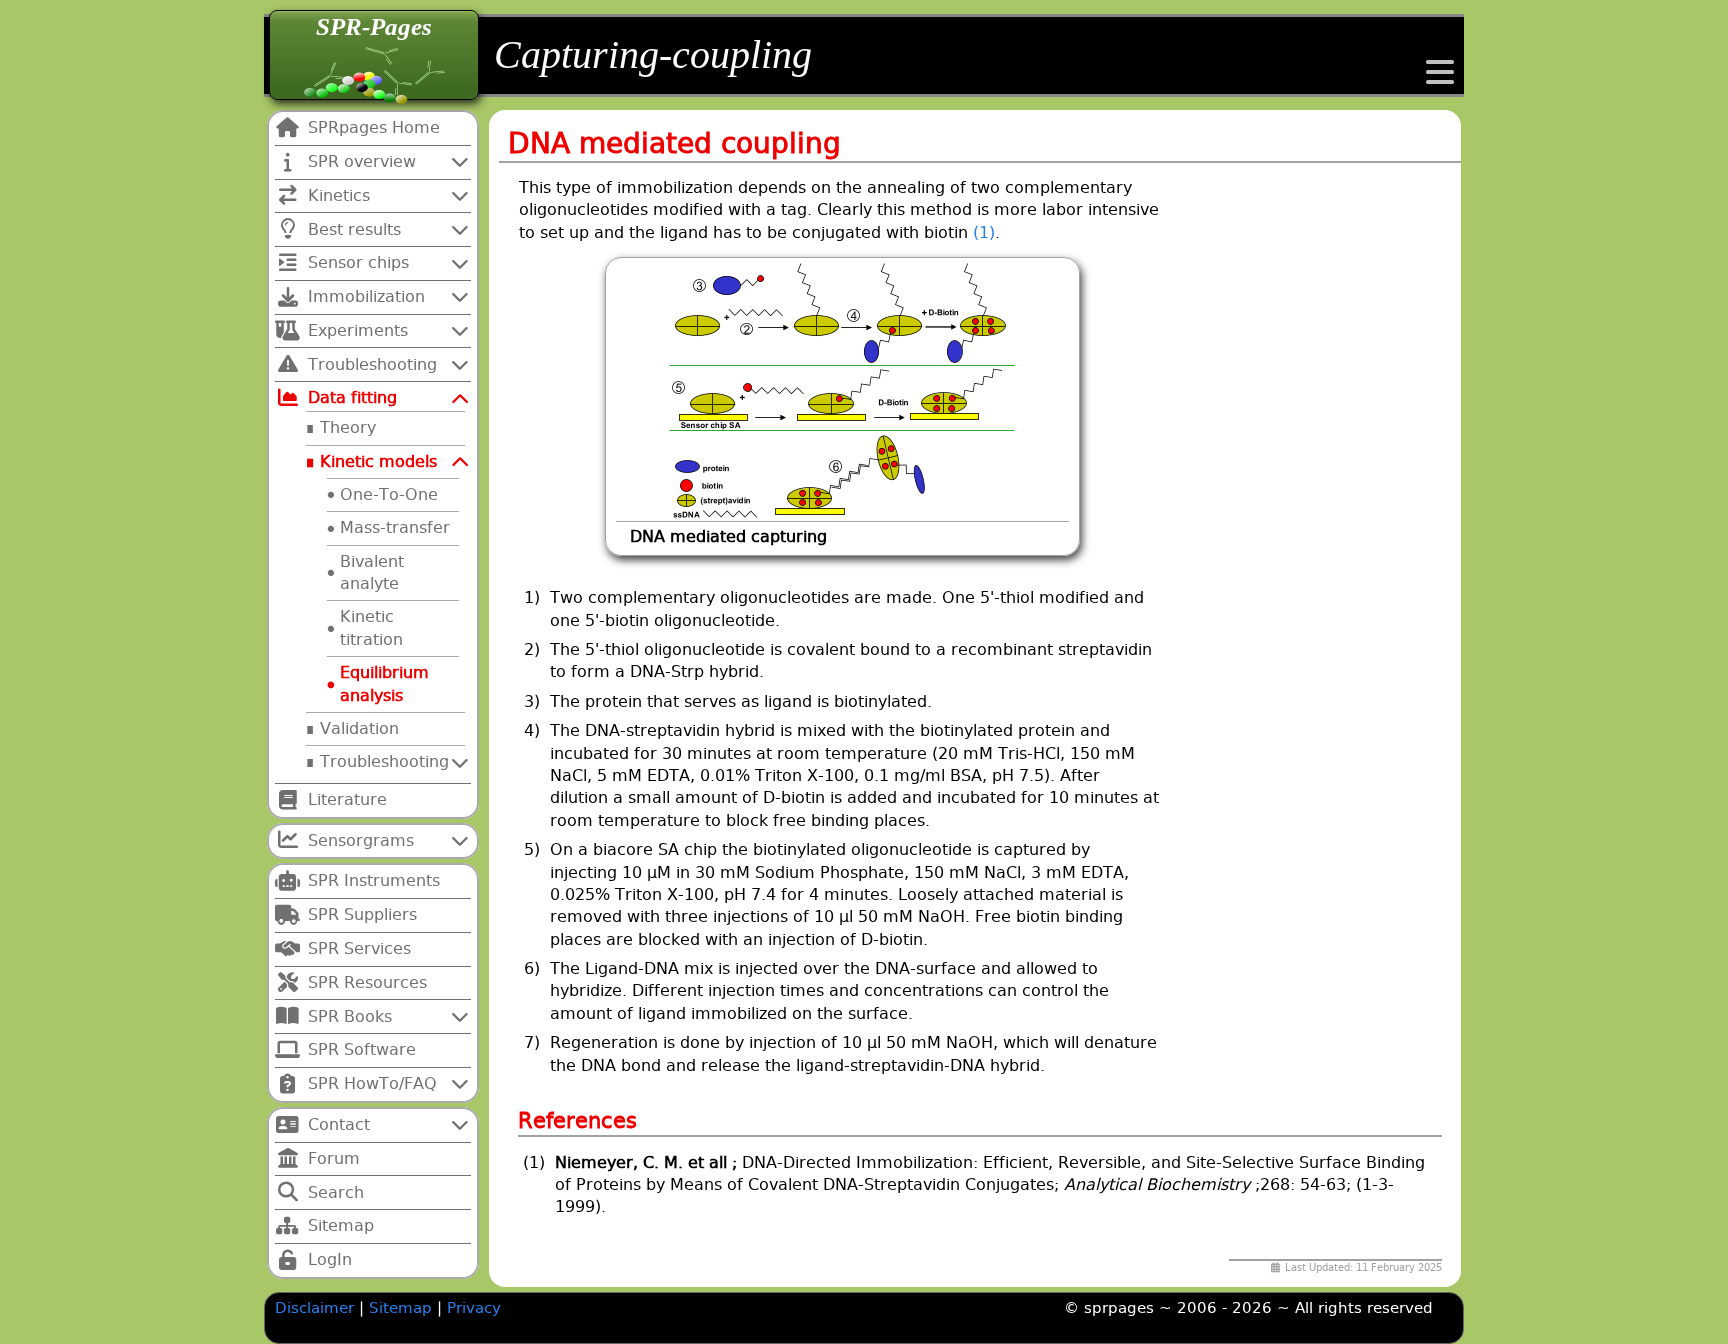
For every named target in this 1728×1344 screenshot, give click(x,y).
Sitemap (403, 1308)
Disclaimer (314, 1308)
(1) (984, 232)
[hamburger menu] (1440, 78)
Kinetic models (378, 461)
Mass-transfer (395, 527)
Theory (348, 427)
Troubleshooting (384, 761)
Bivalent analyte (372, 572)
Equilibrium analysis (384, 683)
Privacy (474, 1308)
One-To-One (389, 494)
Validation (359, 728)
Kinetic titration (371, 627)
